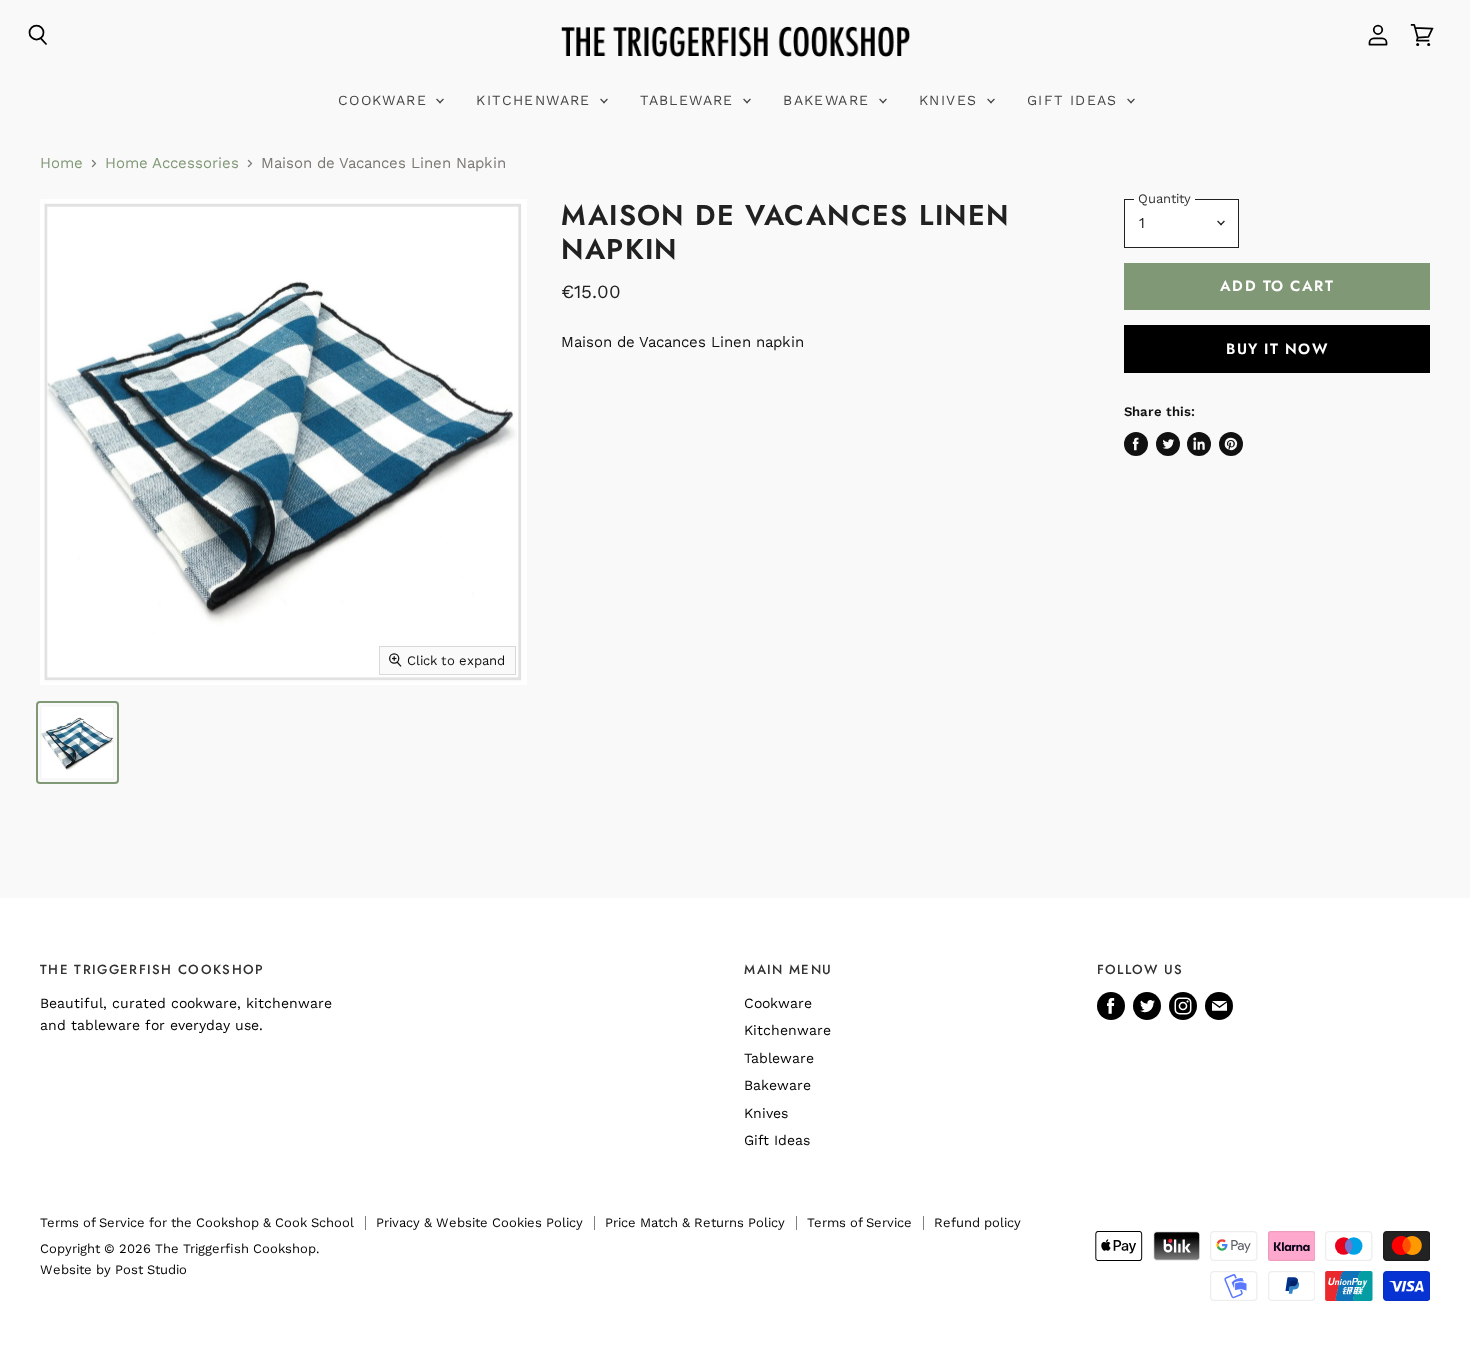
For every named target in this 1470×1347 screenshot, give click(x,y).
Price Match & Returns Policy (695, 1222)
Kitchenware (536, 100)
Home (61, 163)
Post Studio (151, 1269)
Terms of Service (859, 1222)
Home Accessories (172, 163)
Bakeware (829, 100)
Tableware (690, 100)
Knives (951, 100)
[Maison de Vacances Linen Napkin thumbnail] (77, 742)
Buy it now (1277, 349)
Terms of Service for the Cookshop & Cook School (197, 1222)
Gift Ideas (1075, 100)
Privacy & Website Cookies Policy (479, 1222)
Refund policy (977, 1222)
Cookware (386, 100)
